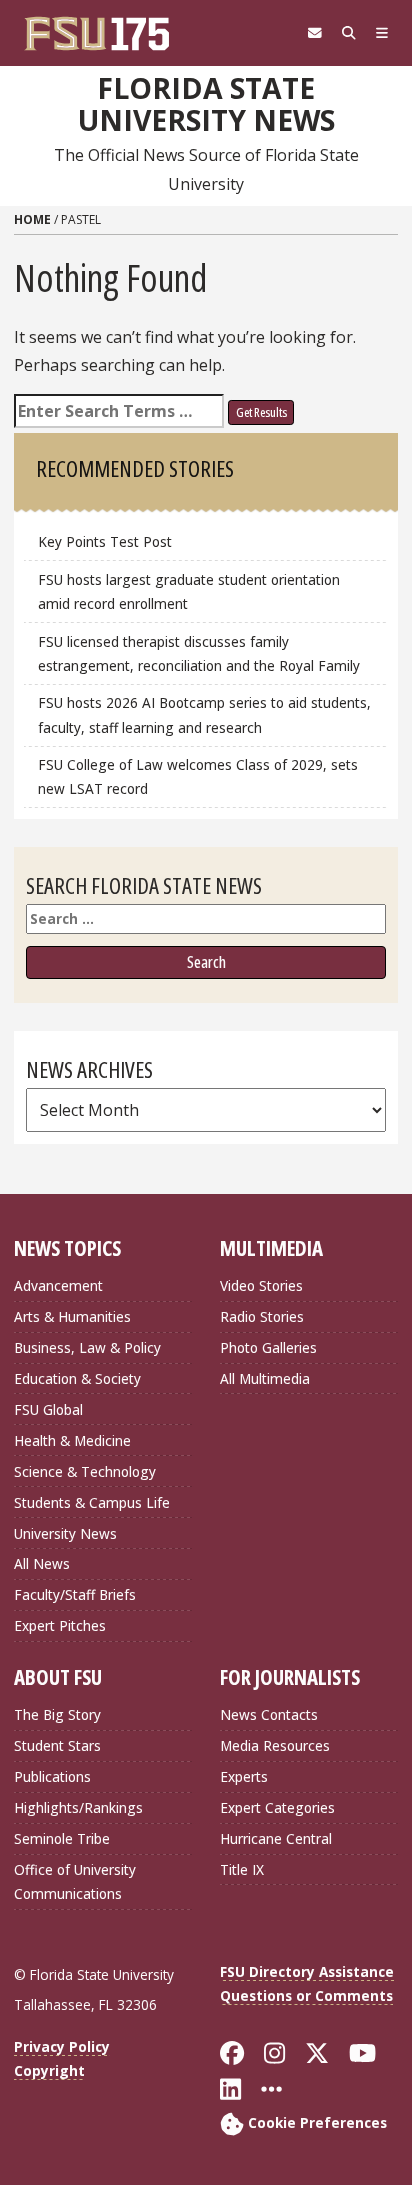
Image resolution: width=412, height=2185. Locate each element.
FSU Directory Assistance (307, 1971)
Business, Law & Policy (87, 1347)
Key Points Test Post (105, 541)
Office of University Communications (75, 1881)
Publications (52, 1776)
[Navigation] (382, 33)
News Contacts (269, 1714)
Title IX (242, 1869)
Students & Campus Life (92, 1502)
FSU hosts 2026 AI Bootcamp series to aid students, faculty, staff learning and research (204, 714)
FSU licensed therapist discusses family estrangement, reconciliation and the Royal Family (199, 653)
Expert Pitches (60, 1625)
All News (42, 1563)
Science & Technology (85, 1471)
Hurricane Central (276, 1838)
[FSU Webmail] (315, 33)
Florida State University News (206, 104)
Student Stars (57, 1745)
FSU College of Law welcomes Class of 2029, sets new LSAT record (198, 776)
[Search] (349, 33)
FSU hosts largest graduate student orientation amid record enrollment (189, 591)
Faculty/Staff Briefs (75, 1594)
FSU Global (48, 1409)
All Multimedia (265, 1378)
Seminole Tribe (62, 1838)
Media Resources (275, 1745)
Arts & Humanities (72, 1316)
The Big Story (57, 1714)
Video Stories (261, 1285)
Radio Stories (262, 1316)
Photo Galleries (268, 1347)
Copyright (49, 2070)
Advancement (58, 1285)
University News (65, 1533)
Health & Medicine (72, 1440)
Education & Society (77, 1378)
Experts (244, 1776)
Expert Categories (277, 1807)
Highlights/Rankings (78, 1807)
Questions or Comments (306, 1995)
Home (32, 219)
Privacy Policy (62, 2046)
